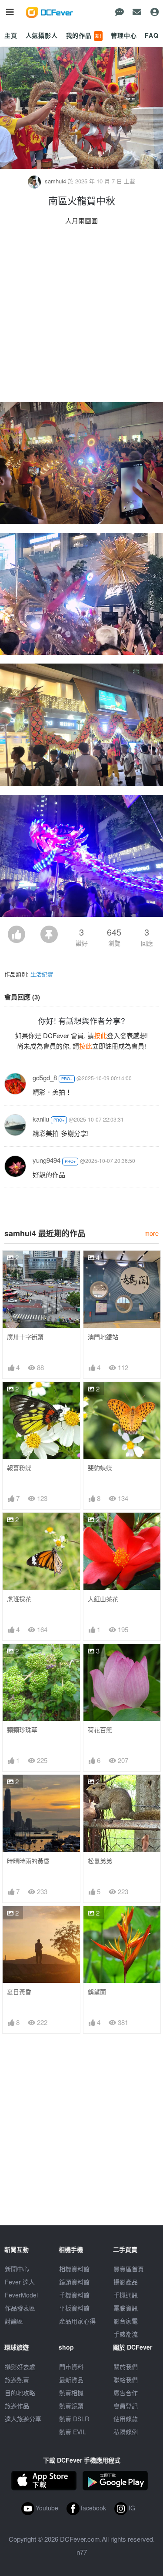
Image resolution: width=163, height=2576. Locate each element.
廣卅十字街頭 (25, 1337)
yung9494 (47, 1160)
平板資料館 (74, 2308)
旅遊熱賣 (17, 2380)
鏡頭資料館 (74, 2282)
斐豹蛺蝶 (100, 1468)
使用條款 (126, 2419)
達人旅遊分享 (23, 2419)
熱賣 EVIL (73, 2432)
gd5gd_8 (45, 1077)
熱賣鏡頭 (71, 2406)
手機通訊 (126, 2295)
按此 (100, 1035)
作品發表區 (20, 2308)
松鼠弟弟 (100, 1861)
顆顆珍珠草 (22, 1730)
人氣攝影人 (42, 35)
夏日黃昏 (19, 1992)
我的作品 (84, 35)
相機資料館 (74, 2269)
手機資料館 (74, 2295)
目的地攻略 (20, 2393)
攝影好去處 (20, 2367)
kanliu (41, 1119)
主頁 (11, 35)
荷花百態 (100, 1730)
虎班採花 (19, 1599)
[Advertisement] (81, 316)
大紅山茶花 (103, 1599)
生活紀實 (42, 974)
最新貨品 (71, 2380)
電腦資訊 (126, 2308)
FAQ (152, 35)
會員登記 (126, 2406)
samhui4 (55, 181)
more (151, 1233)
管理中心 (124, 35)
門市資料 (71, 2367)
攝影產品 (126, 2282)
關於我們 (126, 2367)
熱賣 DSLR (74, 2419)
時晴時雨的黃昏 (28, 1861)
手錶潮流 (126, 2334)
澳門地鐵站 (103, 1337)
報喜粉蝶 (19, 1468)
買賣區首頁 (129, 2269)
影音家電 (126, 2321)
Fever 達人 (20, 2282)
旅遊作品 (17, 2406)
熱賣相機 (71, 2393)
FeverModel (21, 2295)
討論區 (14, 2321)
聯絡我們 (126, 2380)
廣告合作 (126, 2393)
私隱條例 (126, 2432)
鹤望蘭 (97, 1992)
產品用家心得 (77, 2321)
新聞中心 (17, 2269)
